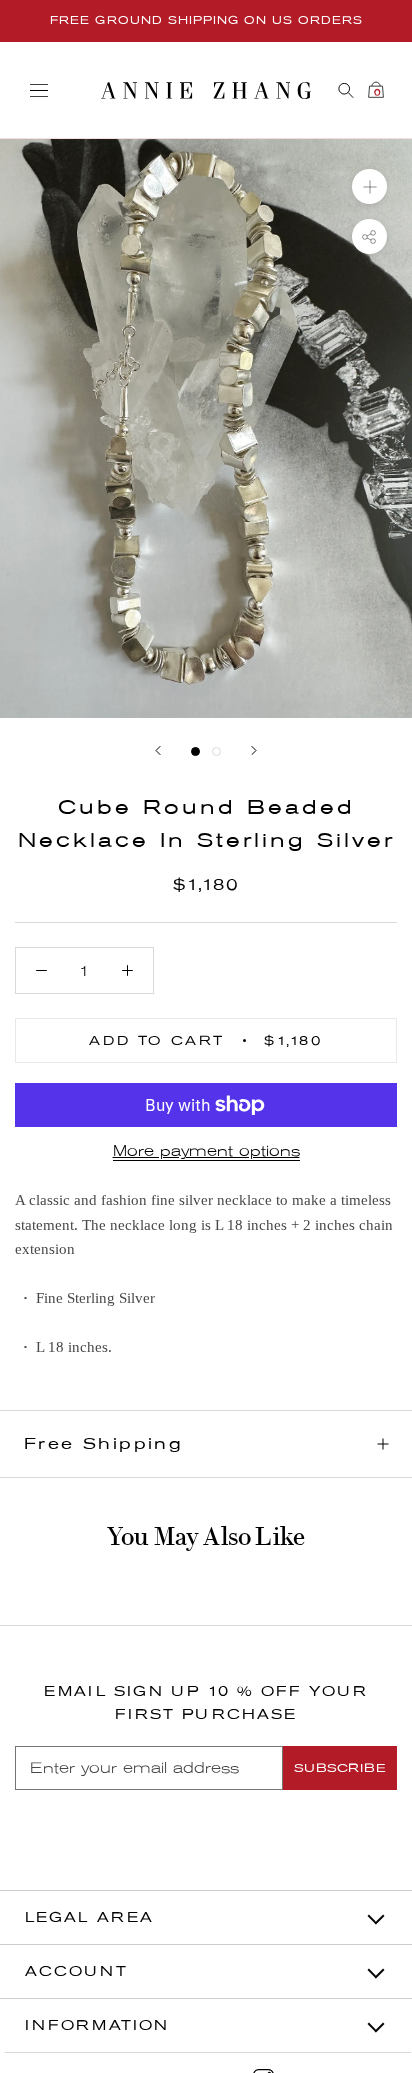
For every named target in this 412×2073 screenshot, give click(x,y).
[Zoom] (369, 186)
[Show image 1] (195, 751)
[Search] (346, 90)
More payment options (206, 1151)
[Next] (254, 750)
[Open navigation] (39, 90)
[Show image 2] (216, 751)
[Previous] (158, 750)
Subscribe (340, 1768)
